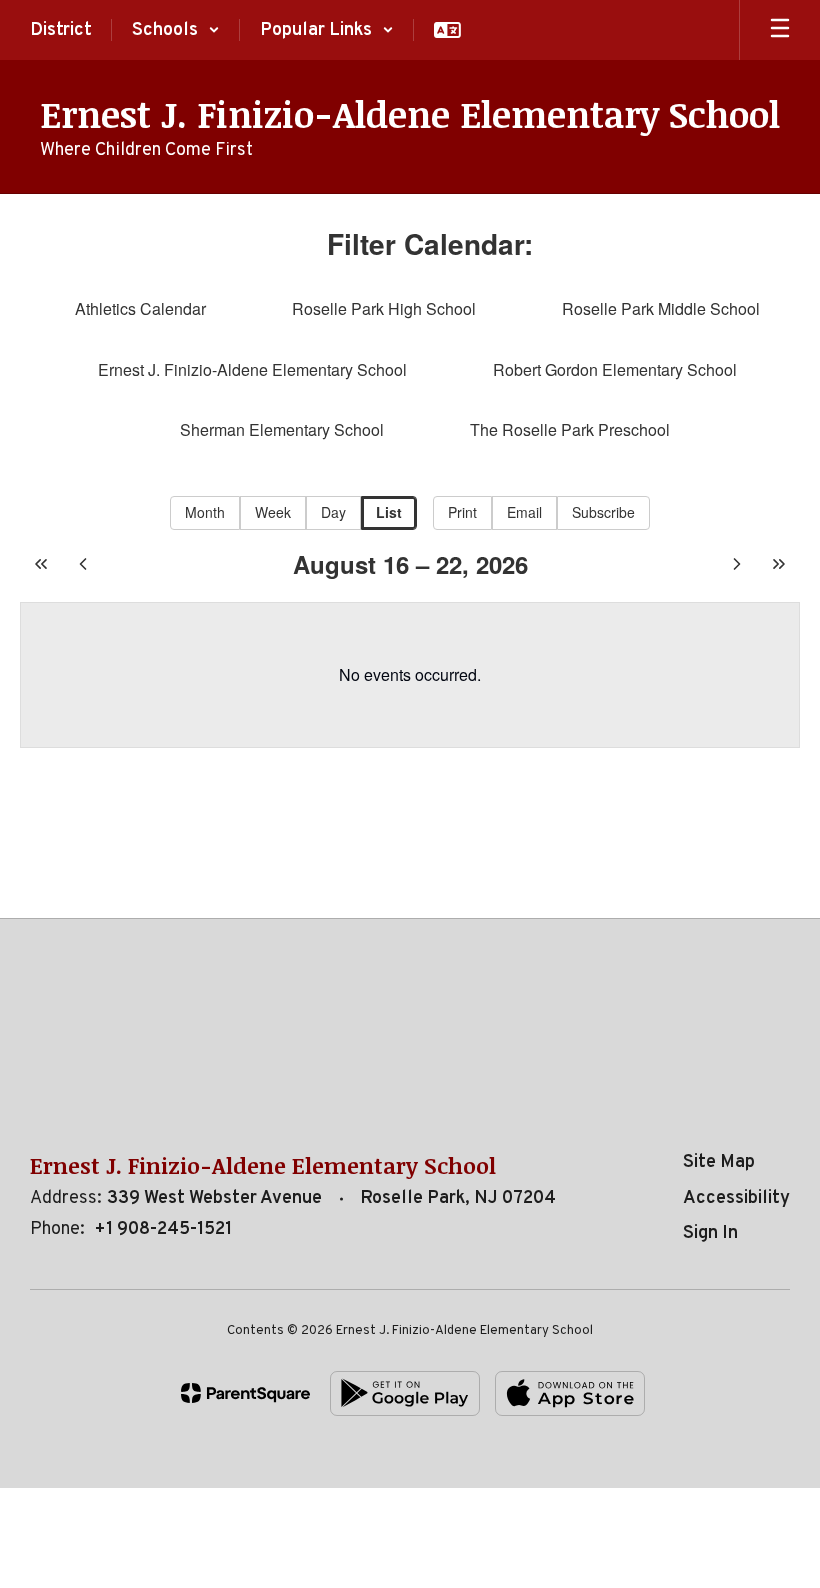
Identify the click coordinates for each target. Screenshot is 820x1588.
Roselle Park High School (384, 308)
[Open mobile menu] (780, 30)
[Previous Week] (83, 564)
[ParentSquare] (245, 1393)
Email (524, 512)
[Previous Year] (41, 564)
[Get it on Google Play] (405, 1393)
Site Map (719, 1162)
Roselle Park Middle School (661, 308)
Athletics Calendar (140, 308)
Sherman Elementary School (282, 429)
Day (333, 512)
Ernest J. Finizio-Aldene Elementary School (252, 369)
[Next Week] (737, 564)
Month (205, 512)
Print (462, 512)
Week (273, 512)
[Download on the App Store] (570, 1393)
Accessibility (736, 1198)
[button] (176, 30)
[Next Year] (779, 564)
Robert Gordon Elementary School (615, 369)
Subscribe (603, 512)
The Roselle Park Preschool (570, 429)
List (389, 512)
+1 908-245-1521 (163, 1229)
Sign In (710, 1233)
